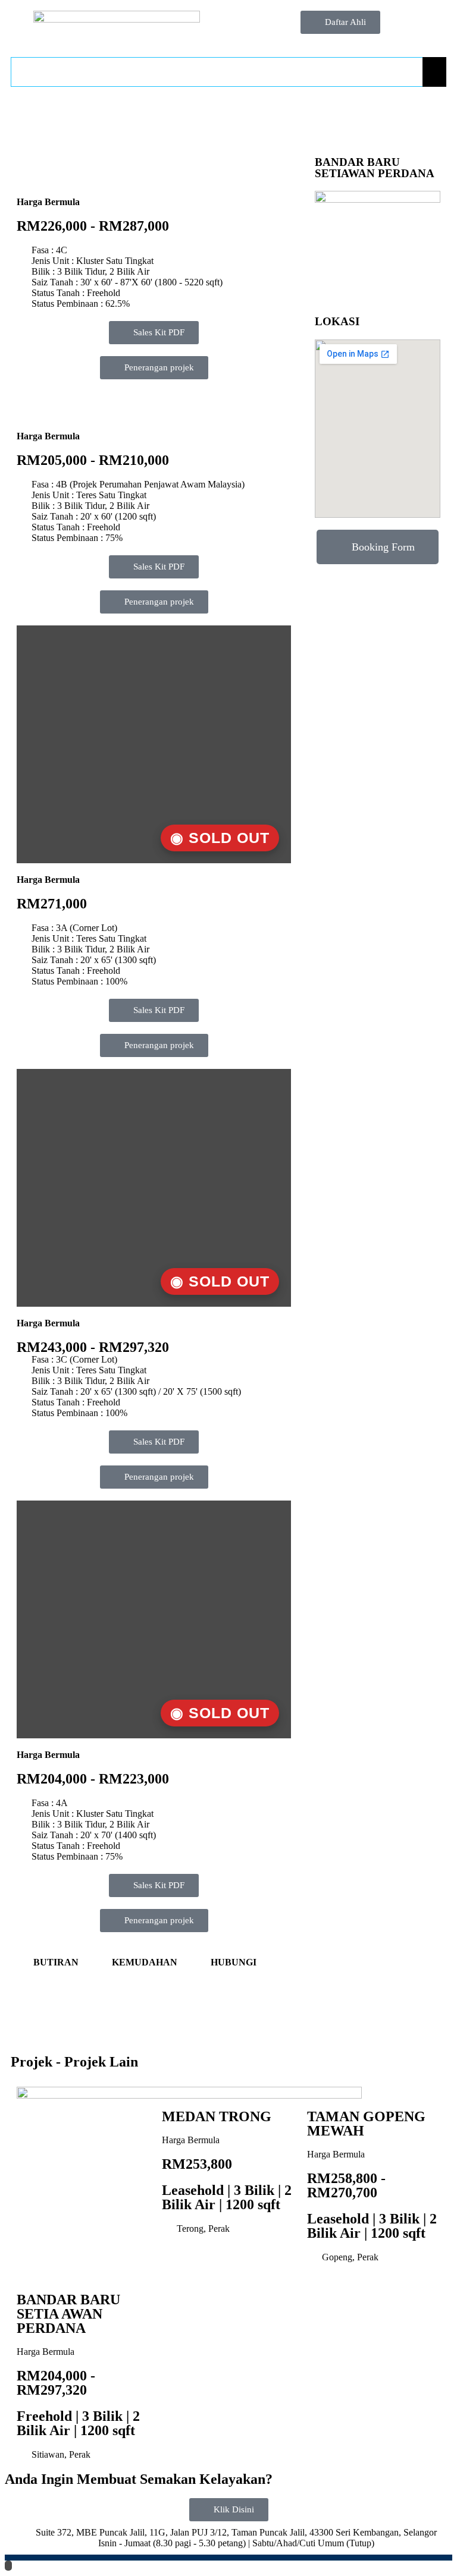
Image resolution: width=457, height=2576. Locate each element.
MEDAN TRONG (217, 2116)
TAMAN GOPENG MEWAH (366, 2124)
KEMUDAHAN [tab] (145, 1962)
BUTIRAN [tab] (56, 1962)
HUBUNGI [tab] (234, 1962)
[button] (154, 1477)
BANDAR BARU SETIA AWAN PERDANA (68, 2314)
